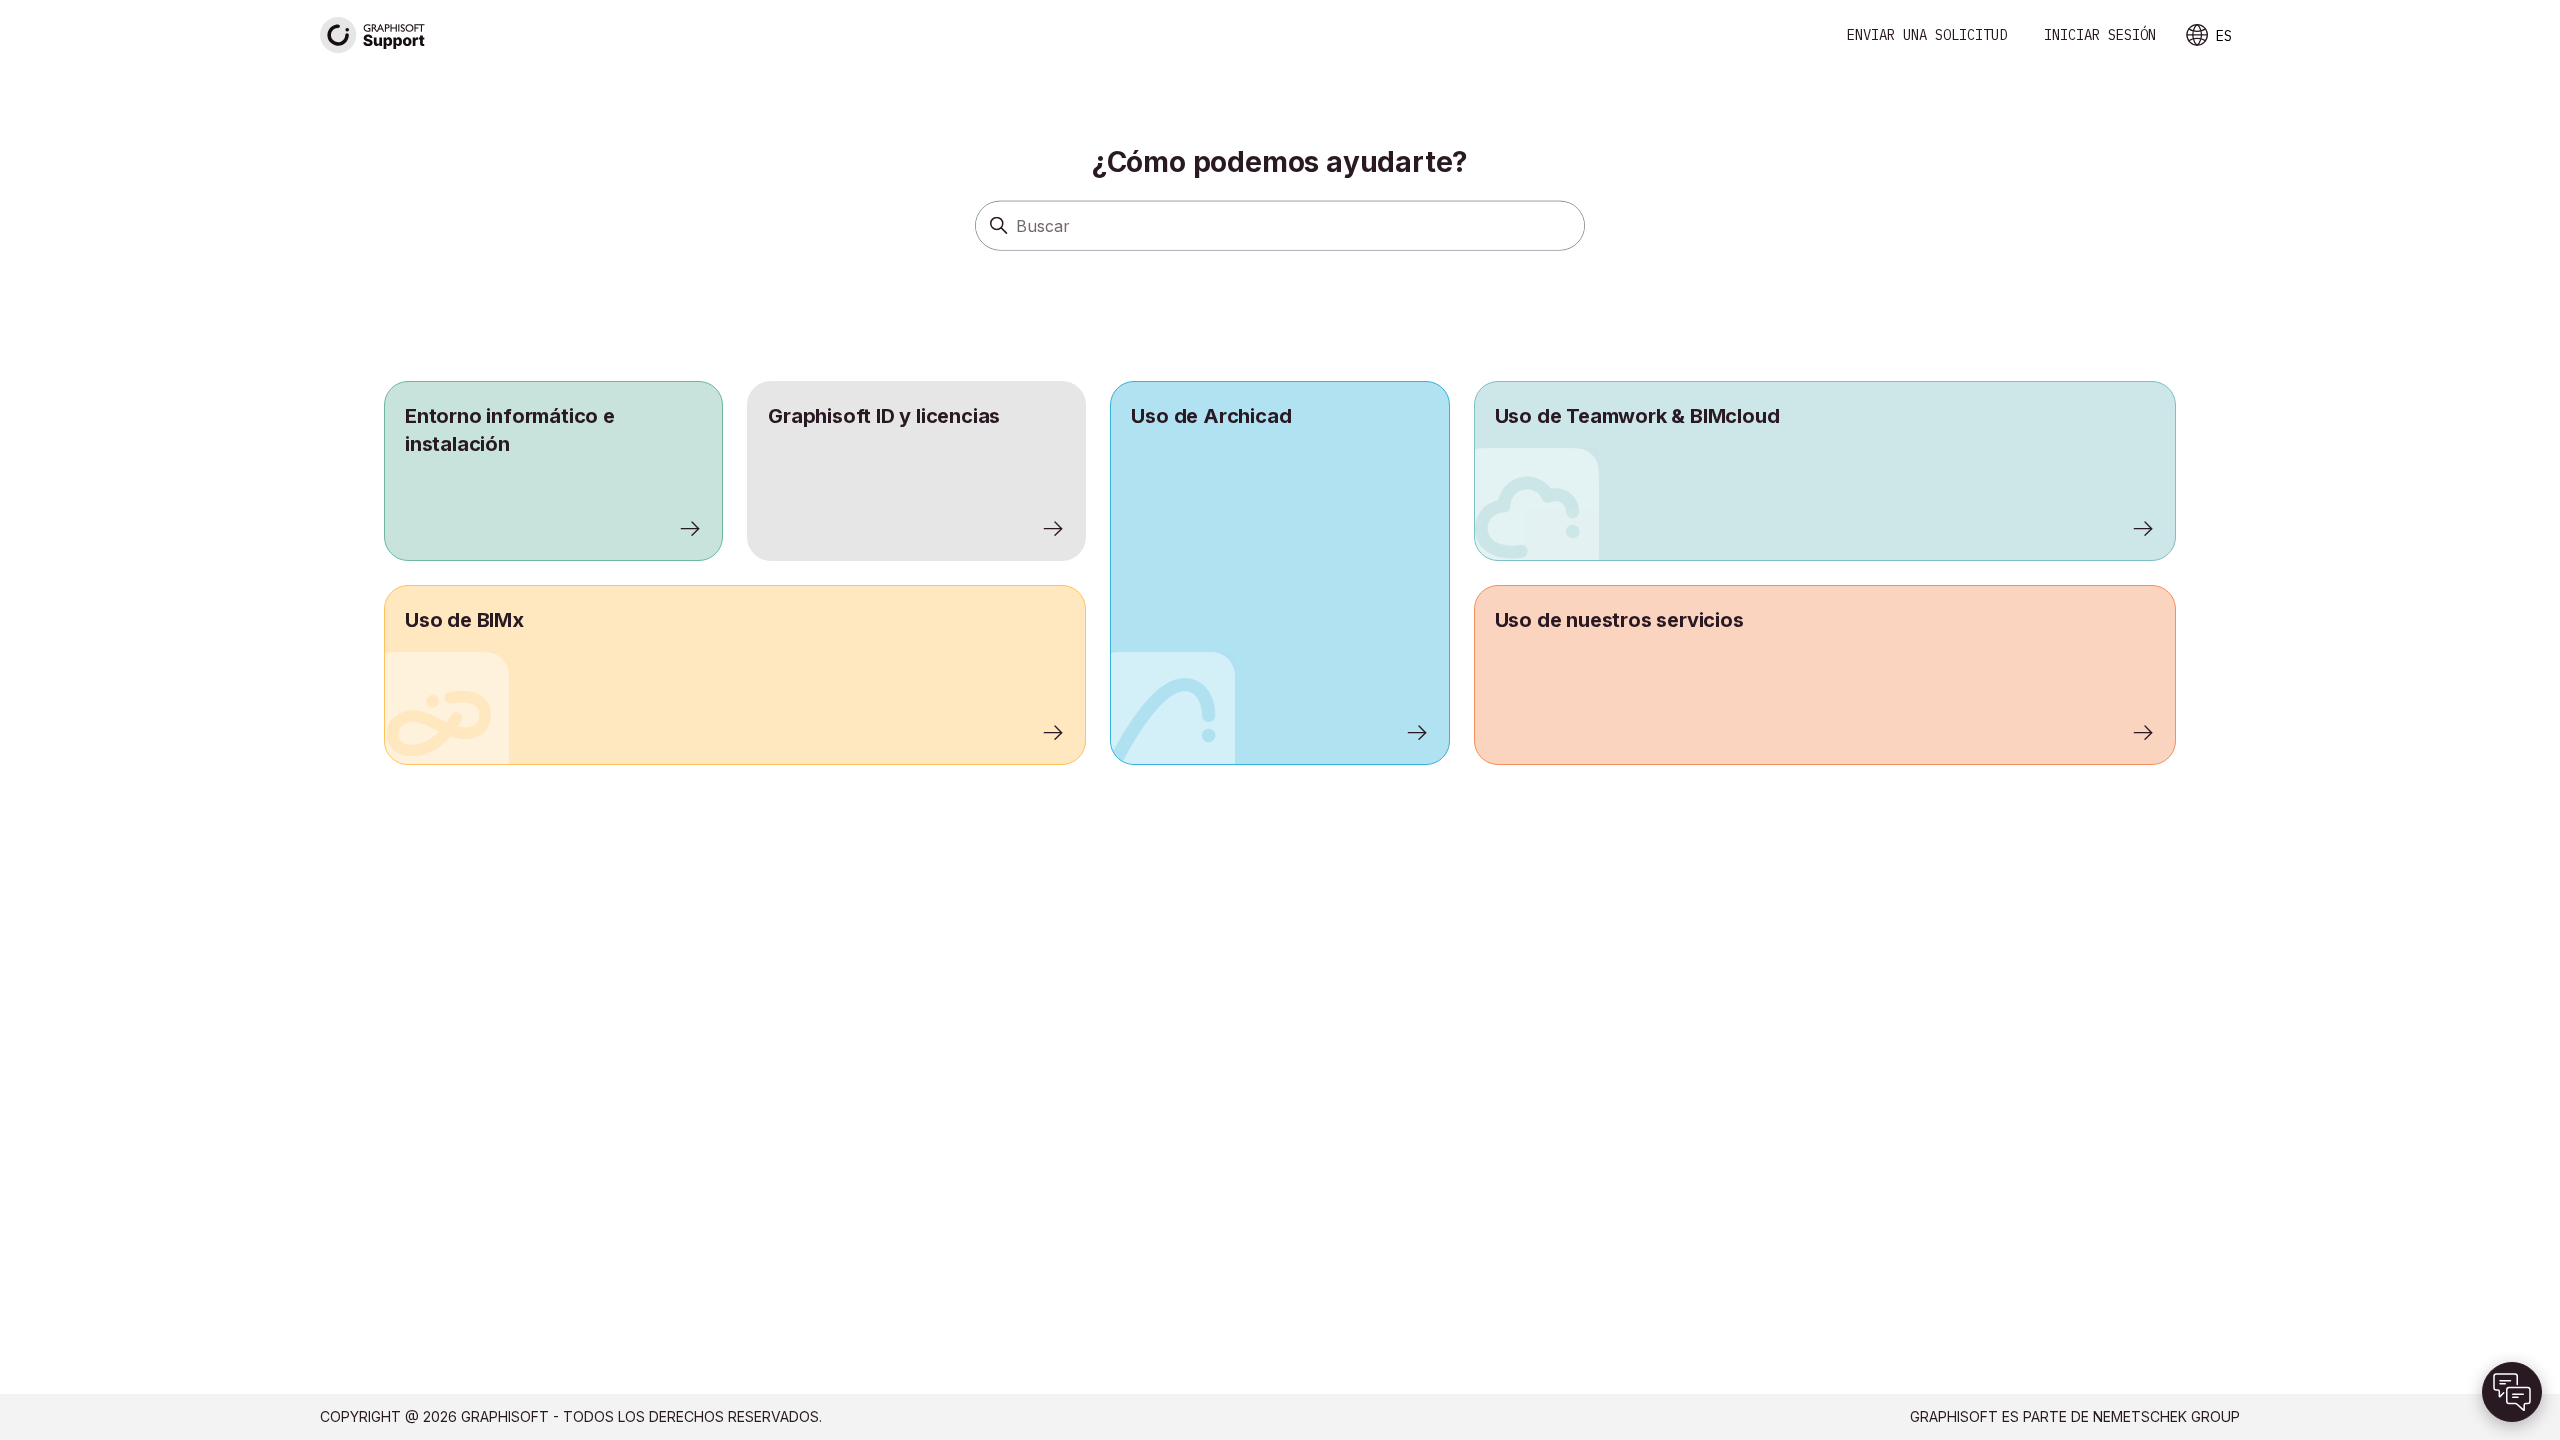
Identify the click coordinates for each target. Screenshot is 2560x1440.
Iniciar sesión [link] (2100, 35)
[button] (2512, 1392)
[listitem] (1279, 573)
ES (2224, 36)
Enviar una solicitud (1927, 35)
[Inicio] (373, 35)
